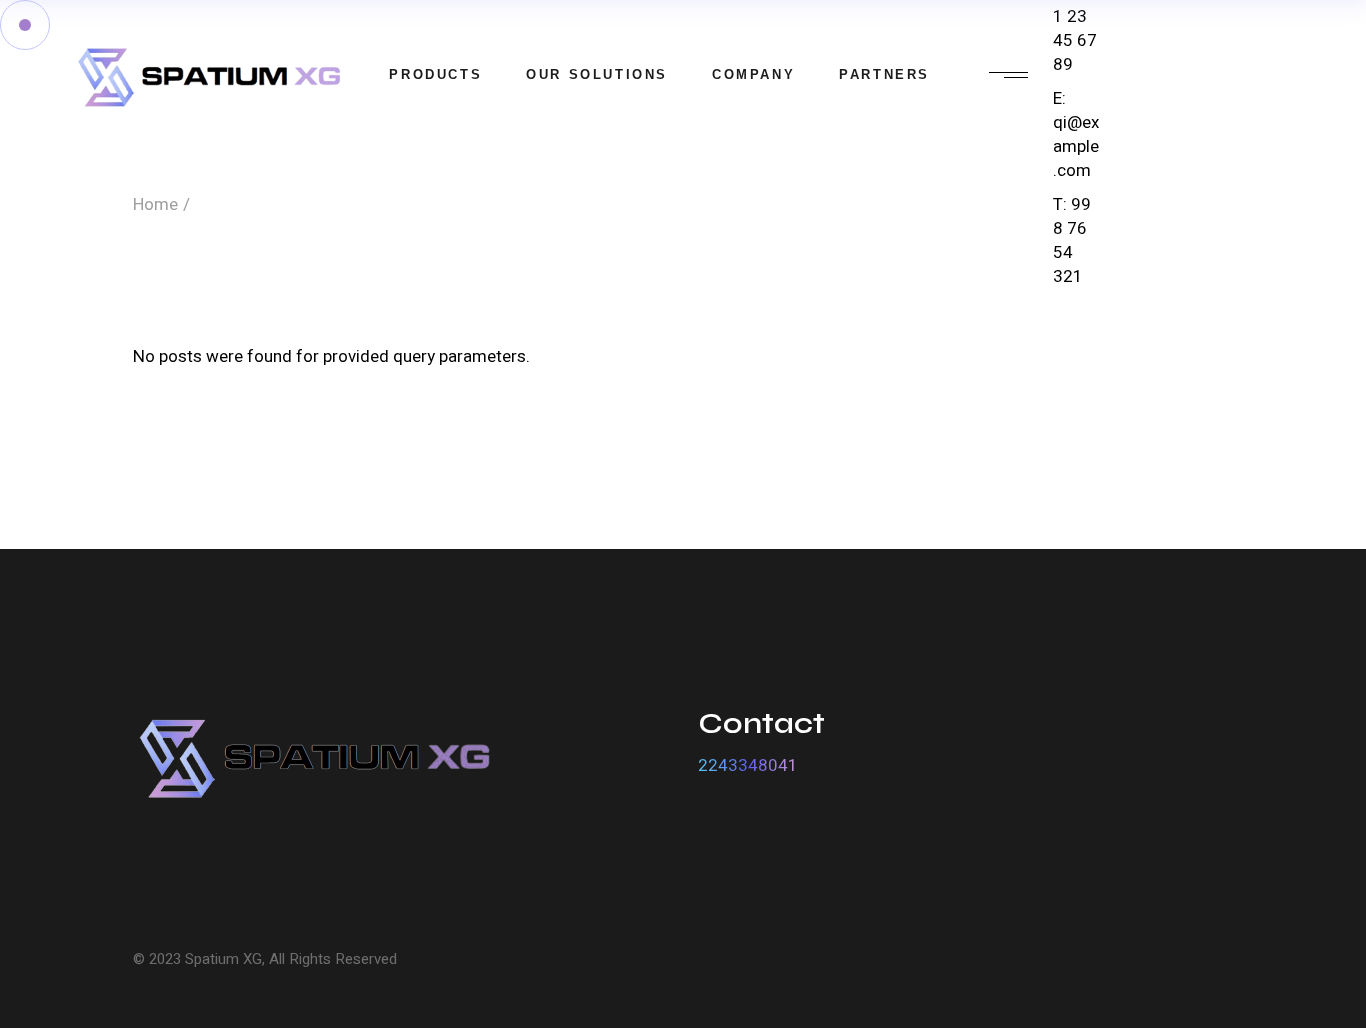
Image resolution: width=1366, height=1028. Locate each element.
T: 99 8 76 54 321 (1072, 240)
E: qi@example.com (1076, 134)
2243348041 (748, 765)
